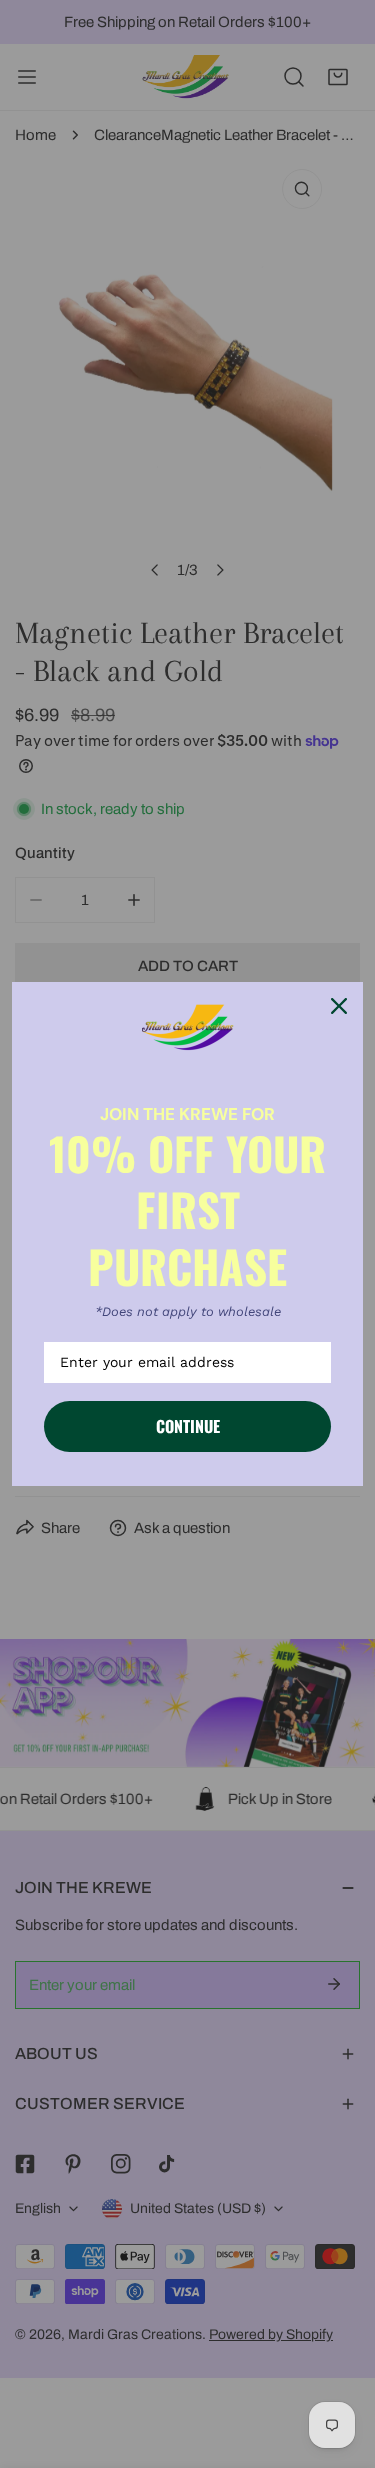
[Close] (339, 1006)
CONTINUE (188, 1426)
